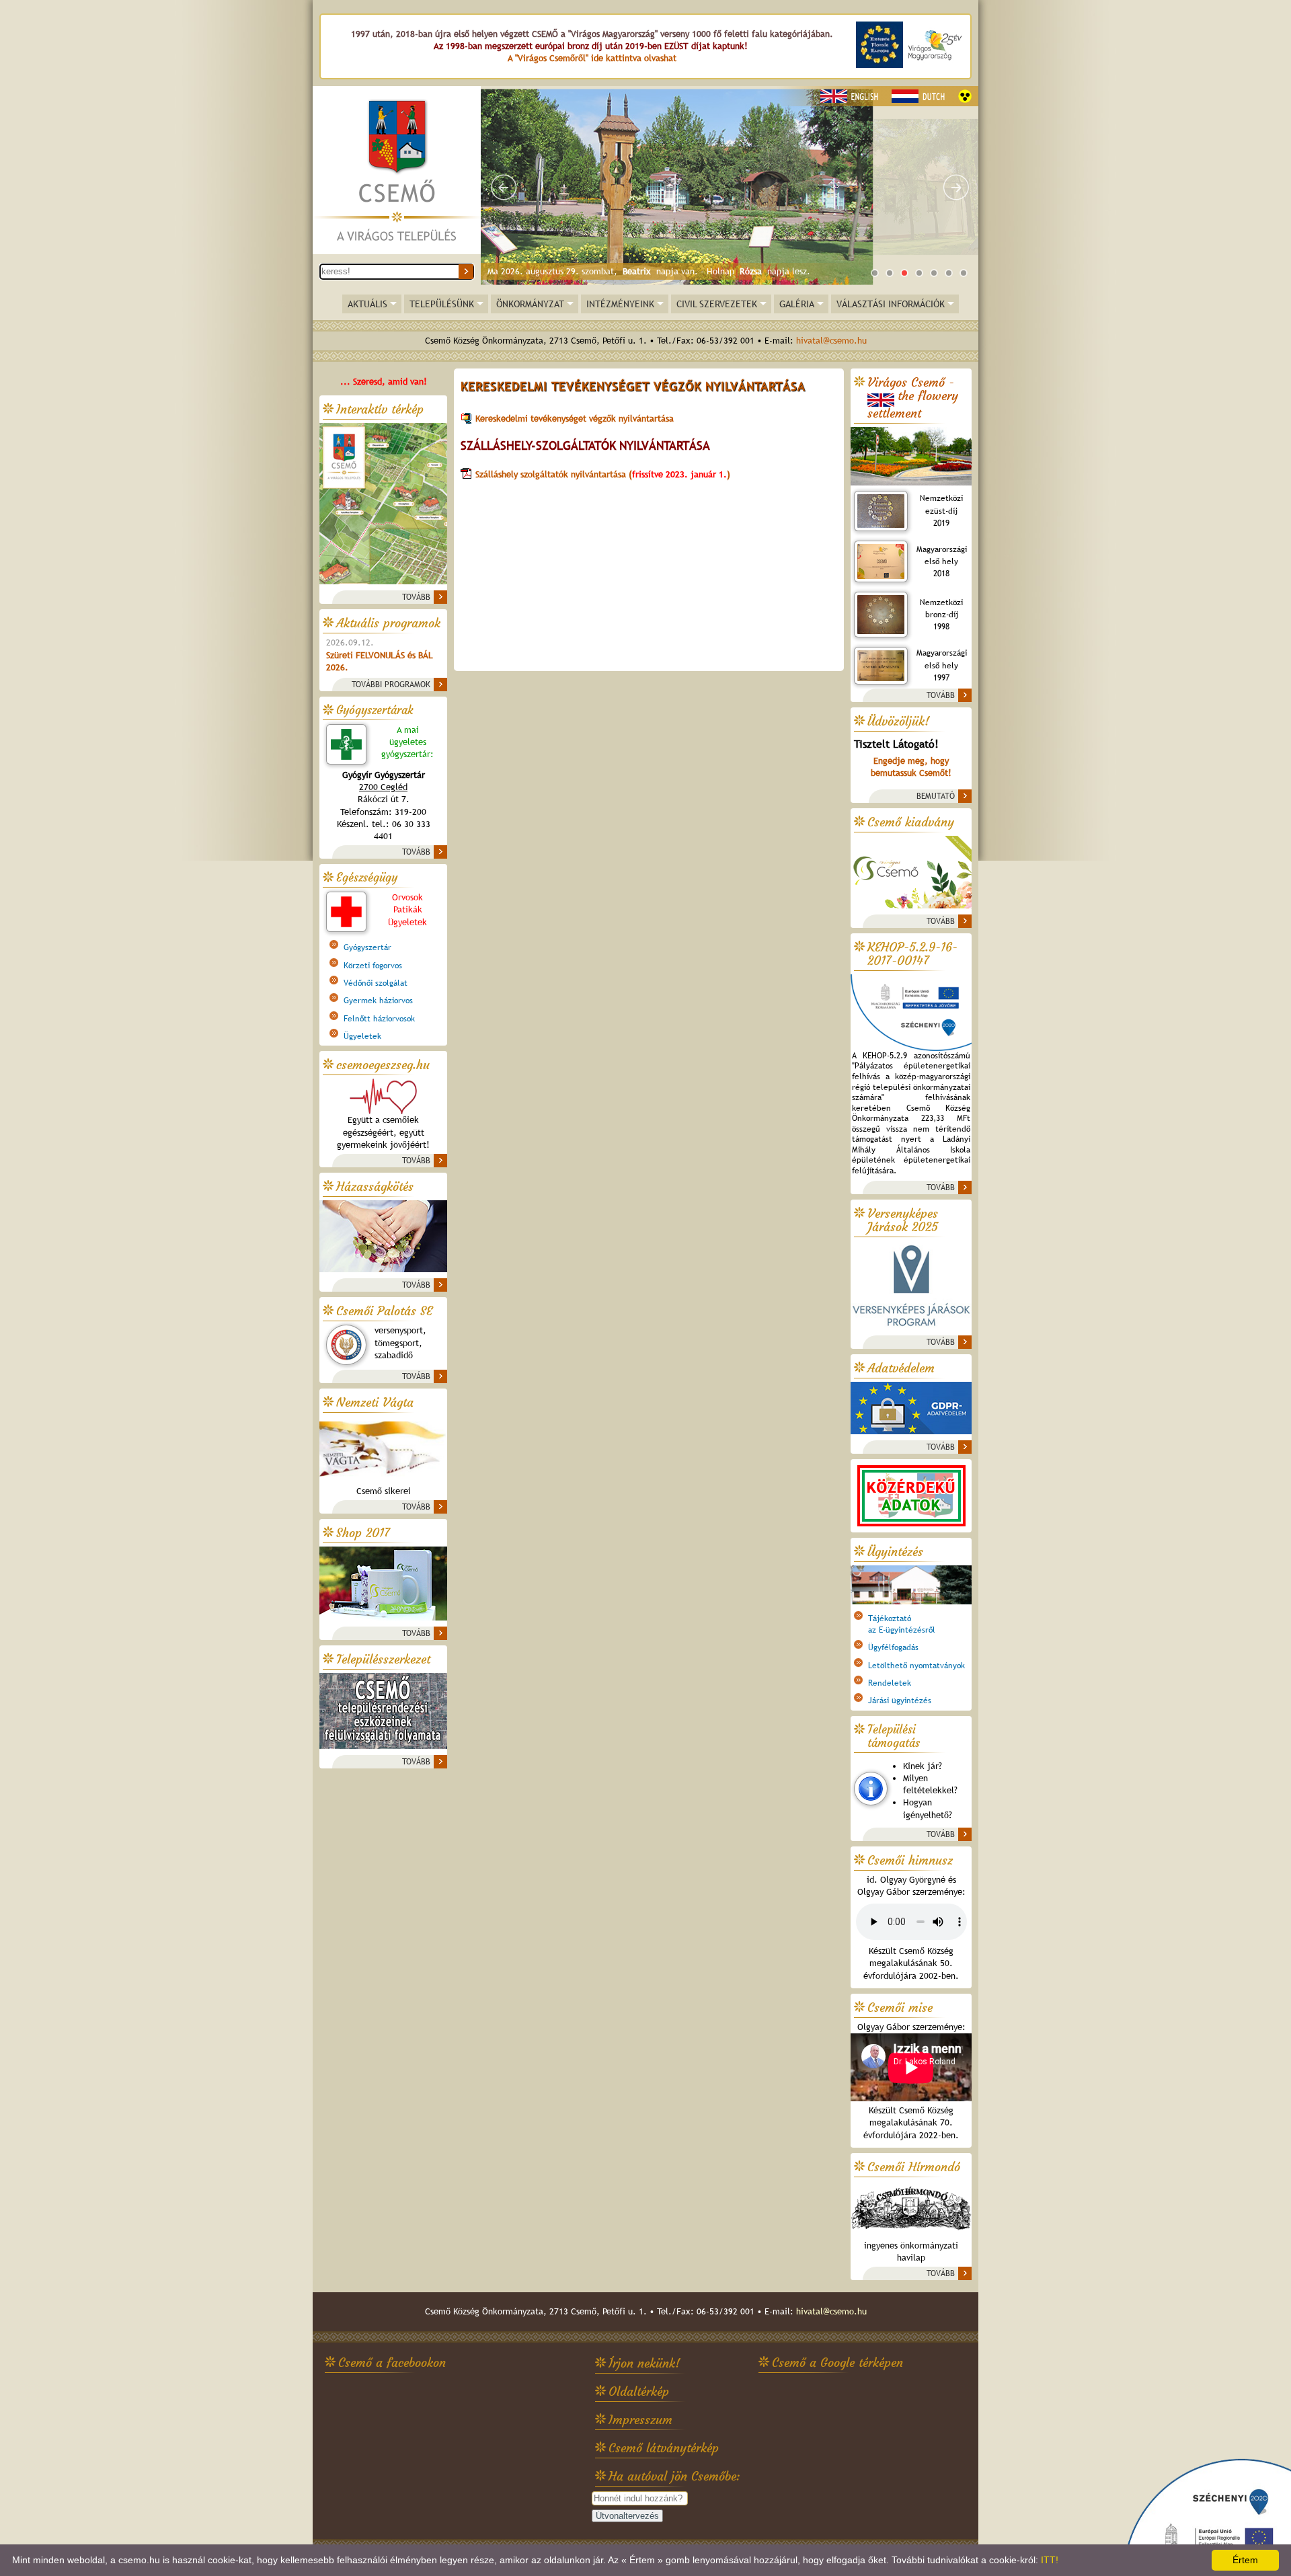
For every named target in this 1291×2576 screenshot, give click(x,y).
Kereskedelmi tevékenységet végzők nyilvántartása (575, 419)
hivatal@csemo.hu (831, 341)
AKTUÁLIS (367, 304)
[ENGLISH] (851, 96)
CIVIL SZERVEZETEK (717, 304)
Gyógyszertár (367, 947)
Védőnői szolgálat (376, 983)
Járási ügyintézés (900, 1701)
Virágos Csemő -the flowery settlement (913, 398)
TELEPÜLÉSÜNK (442, 304)
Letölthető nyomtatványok (916, 1666)
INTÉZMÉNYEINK (620, 304)
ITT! (1050, 2560)
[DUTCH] (920, 96)
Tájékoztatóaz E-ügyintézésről (902, 1624)
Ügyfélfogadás (893, 1647)
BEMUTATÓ (936, 796)
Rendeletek (890, 1683)
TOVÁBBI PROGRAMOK (391, 685)
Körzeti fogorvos (373, 966)
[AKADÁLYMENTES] (965, 96)
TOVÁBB (416, 597)
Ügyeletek (362, 1036)
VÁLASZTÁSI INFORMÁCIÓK (891, 304)
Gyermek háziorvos (378, 1001)
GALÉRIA (797, 304)
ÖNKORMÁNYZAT (530, 304)
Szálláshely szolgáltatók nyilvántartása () (604, 474)
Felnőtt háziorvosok (379, 1019)
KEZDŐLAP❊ (397, 171)
